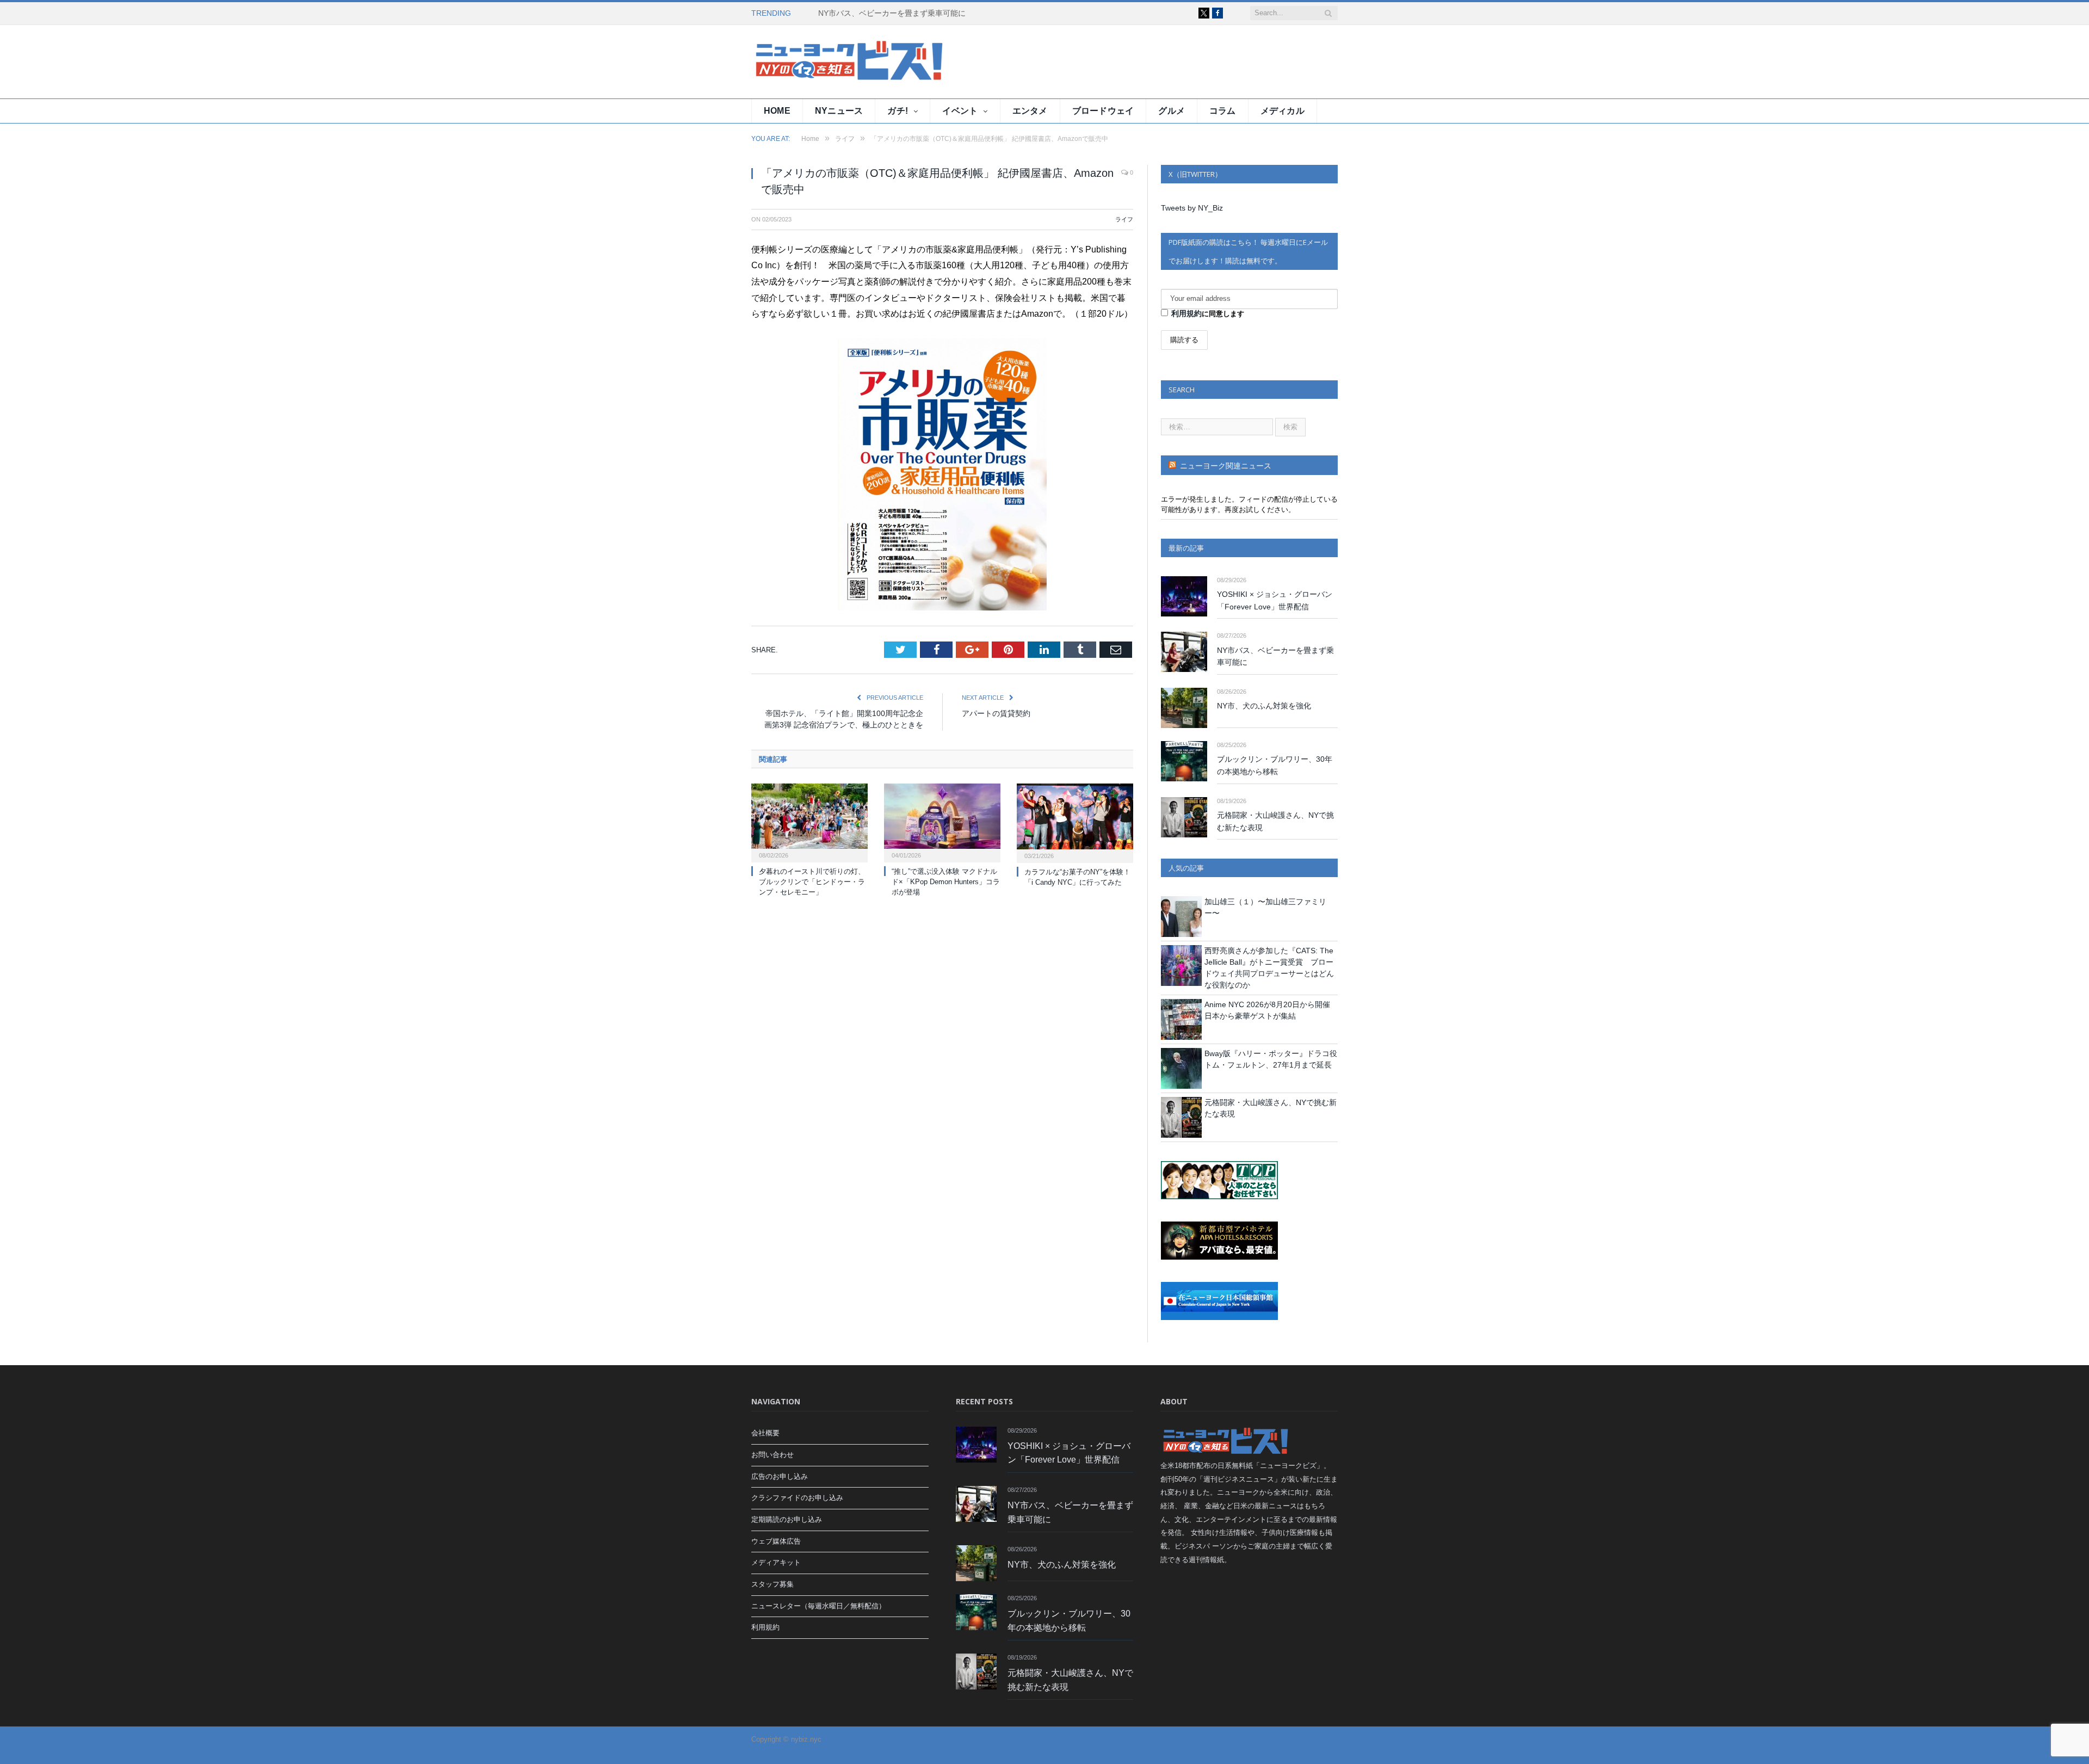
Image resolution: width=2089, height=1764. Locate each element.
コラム (1223, 111)
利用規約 (1186, 313)
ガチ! (898, 111)
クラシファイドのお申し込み (797, 1498)
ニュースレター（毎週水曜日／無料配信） (818, 1606)
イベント (960, 111)
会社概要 (765, 1433)
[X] (1204, 13)
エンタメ (1030, 111)
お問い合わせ (772, 1455)
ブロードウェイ (1103, 111)
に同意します (1208, 313)
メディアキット (776, 1562)
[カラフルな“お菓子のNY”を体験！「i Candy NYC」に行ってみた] (1075, 822)
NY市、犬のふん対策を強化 (1264, 706)
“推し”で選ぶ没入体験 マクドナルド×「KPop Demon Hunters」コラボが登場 (946, 882)
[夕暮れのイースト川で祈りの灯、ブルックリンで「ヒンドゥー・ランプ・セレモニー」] (809, 822)
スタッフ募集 (772, 1584)
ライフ (1124, 219)
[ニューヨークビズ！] (817, 62)
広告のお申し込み (780, 1476)
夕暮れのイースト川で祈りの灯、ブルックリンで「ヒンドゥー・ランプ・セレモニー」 (812, 882)
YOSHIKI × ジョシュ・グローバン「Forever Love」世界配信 (1275, 600)
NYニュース (839, 111)
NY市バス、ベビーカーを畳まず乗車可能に (892, 13)
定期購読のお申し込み (787, 1519)
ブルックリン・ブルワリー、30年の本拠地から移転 (1275, 765)
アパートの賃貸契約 (996, 713)
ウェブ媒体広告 (776, 1541)
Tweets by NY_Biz (1192, 208)
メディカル (1283, 111)
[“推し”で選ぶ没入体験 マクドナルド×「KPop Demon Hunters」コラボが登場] (942, 822)
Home (777, 111)
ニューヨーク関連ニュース (1226, 466)
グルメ (1172, 111)
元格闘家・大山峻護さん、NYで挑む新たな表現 (1275, 821)
